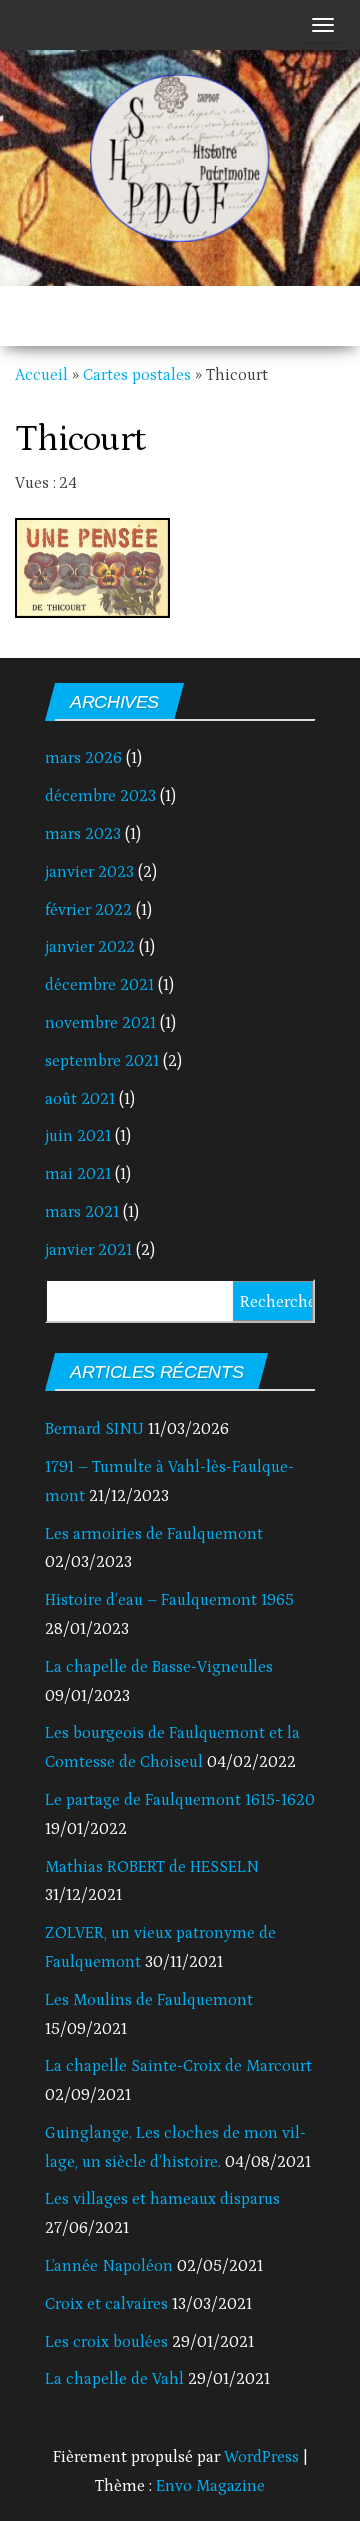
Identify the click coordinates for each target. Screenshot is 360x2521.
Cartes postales (137, 375)
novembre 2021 (100, 1023)
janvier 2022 (90, 947)
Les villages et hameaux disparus (162, 2199)
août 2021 (80, 1099)
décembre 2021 (99, 985)
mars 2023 (83, 834)
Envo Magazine (210, 2486)
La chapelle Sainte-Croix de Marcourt (178, 2066)
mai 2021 (78, 1174)
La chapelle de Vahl (114, 2379)
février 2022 (88, 910)
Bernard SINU (94, 1429)
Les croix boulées (106, 2342)
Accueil (41, 375)
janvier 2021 (88, 1250)
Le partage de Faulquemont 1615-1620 (180, 1800)
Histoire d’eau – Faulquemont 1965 (169, 1600)
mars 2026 (83, 758)
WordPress (261, 2457)
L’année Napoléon (109, 2266)
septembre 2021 (102, 1061)
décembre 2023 (100, 796)
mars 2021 (82, 1212)
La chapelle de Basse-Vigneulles (159, 1667)
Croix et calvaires (106, 2304)
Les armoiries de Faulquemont (154, 1534)
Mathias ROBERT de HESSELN (152, 1867)
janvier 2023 (89, 872)
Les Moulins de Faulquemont (149, 2000)
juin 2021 (78, 1136)
